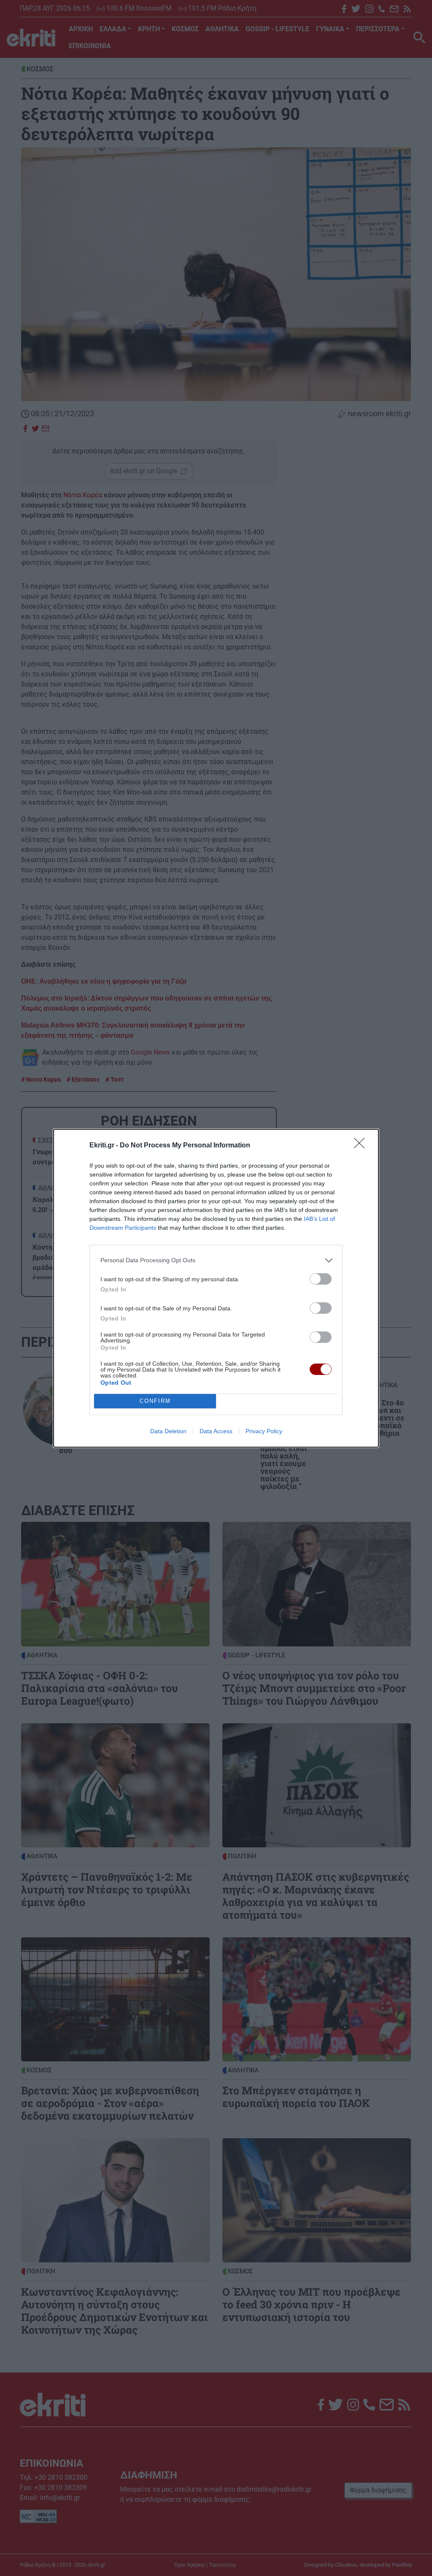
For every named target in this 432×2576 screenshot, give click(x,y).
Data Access (216, 1431)
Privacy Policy (264, 1431)
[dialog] (216, 1288)
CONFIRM (155, 1401)
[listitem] (216, 1260)
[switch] (321, 1279)
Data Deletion (168, 1431)
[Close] (362, 1146)
